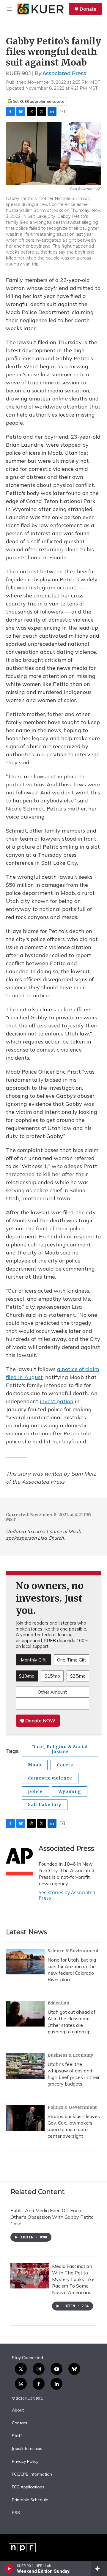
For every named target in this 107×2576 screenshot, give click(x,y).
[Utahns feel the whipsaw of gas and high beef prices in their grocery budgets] (25, 2066)
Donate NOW (40, 1721)
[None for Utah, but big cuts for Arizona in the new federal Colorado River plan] (25, 1962)
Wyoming (70, 1791)
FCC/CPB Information (32, 2474)
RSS (16, 2513)
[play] (9, 2569)
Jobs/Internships (27, 2449)
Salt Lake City (45, 1805)
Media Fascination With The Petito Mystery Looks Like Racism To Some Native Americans (73, 2279)
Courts (65, 1765)
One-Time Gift (72, 1660)
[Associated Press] (19, 1858)
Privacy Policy (25, 2462)
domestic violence (50, 1778)
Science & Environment (73, 1951)
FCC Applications (28, 2487)
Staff (17, 2436)
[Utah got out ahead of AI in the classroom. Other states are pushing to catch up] (25, 2014)
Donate (88, 9)
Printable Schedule (30, 2500)
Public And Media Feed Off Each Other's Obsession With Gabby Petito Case (52, 2217)
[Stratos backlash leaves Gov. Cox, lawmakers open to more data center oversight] (25, 2118)
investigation (57, 1401)
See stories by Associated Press (67, 1895)
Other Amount (52, 1692)
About (18, 2410)
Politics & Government (72, 2107)
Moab (35, 1765)
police (35, 1791)
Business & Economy (70, 2055)
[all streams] (99, 2569)
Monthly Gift (33, 1660)
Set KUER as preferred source (38, 101)
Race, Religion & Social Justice (60, 1749)
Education (58, 2003)
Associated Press (64, 73)
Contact (20, 2423)
